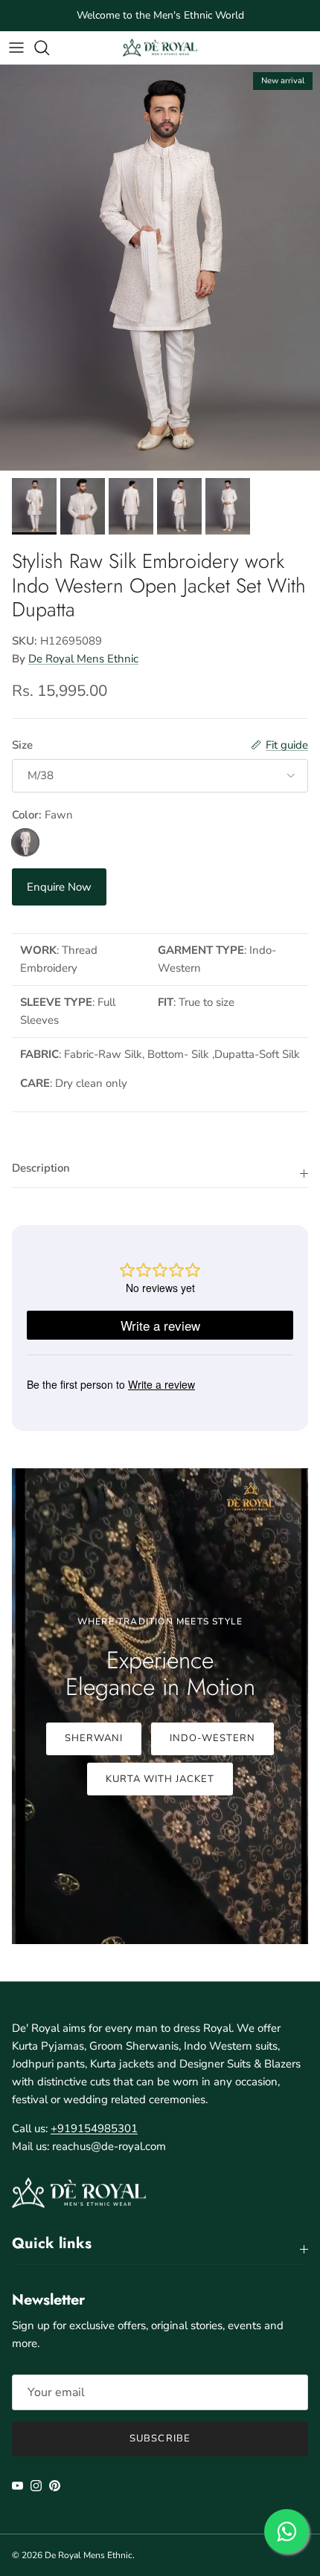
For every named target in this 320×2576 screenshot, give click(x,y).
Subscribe (160, 2438)
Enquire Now (59, 887)
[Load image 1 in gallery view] (160, 268)
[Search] (49, 48)
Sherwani (94, 1738)
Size (22, 745)
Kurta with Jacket (160, 1779)
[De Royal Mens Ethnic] (160, 47)
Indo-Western (212, 1738)
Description (41, 1168)
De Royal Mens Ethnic (83, 659)
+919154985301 (94, 2128)
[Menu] (16, 48)
